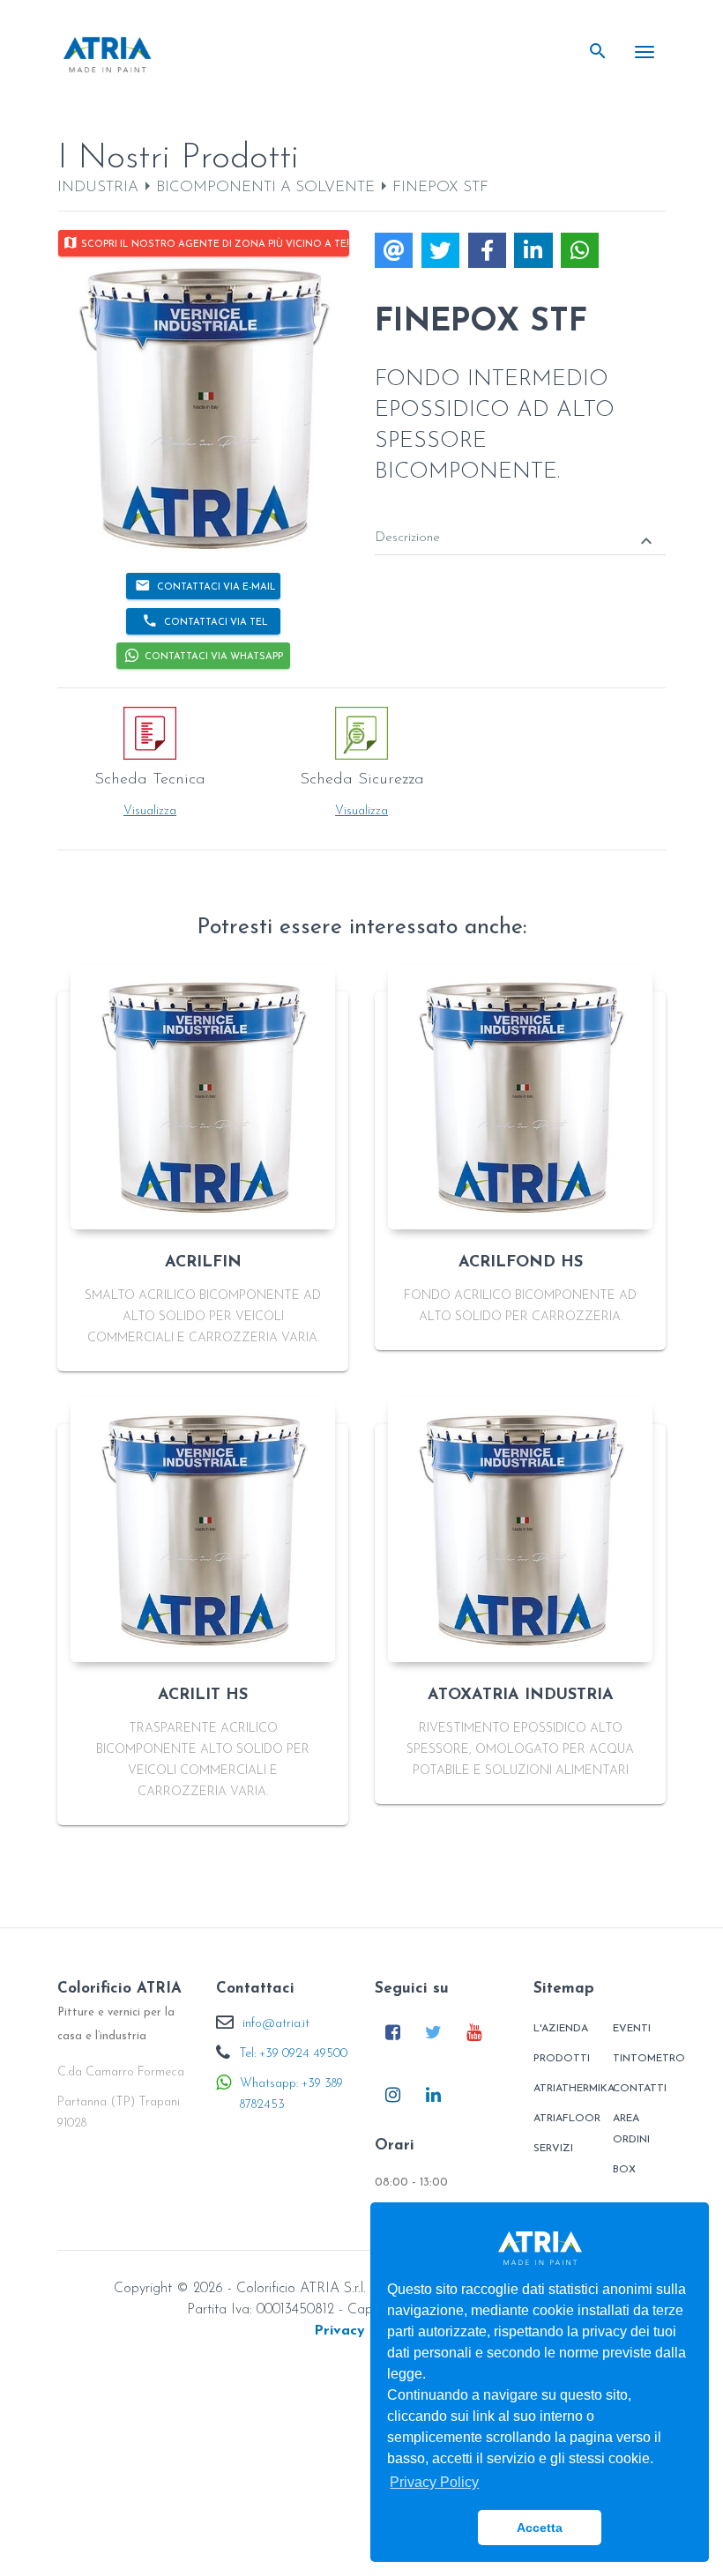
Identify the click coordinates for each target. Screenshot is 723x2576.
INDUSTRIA (98, 187)
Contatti (640, 2089)
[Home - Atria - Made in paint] (108, 54)
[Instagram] (393, 2094)
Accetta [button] (540, 2528)
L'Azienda (561, 2029)
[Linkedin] (433, 2094)
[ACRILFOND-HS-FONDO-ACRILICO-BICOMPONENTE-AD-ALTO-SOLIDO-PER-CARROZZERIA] (520, 1097)
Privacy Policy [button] (434, 2482)
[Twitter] (433, 2032)
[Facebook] (393, 2032)
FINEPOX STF (440, 187)
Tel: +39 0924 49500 (293, 2054)
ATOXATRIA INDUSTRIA (521, 1696)
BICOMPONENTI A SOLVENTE (265, 187)
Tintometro (641, 2059)
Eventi (632, 2029)
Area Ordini (631, 2129)
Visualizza (150, 811)
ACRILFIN (203, 1263)
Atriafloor (562, 2119)
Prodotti (562, 2059)
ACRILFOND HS (521, 1263)
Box (624, 2170)
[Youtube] (474, 2032)
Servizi (553, 2149)
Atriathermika (562, 2089)
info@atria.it (276, 2024)
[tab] (520, 526)
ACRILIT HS (203, 1696)
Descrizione (516, 540)
